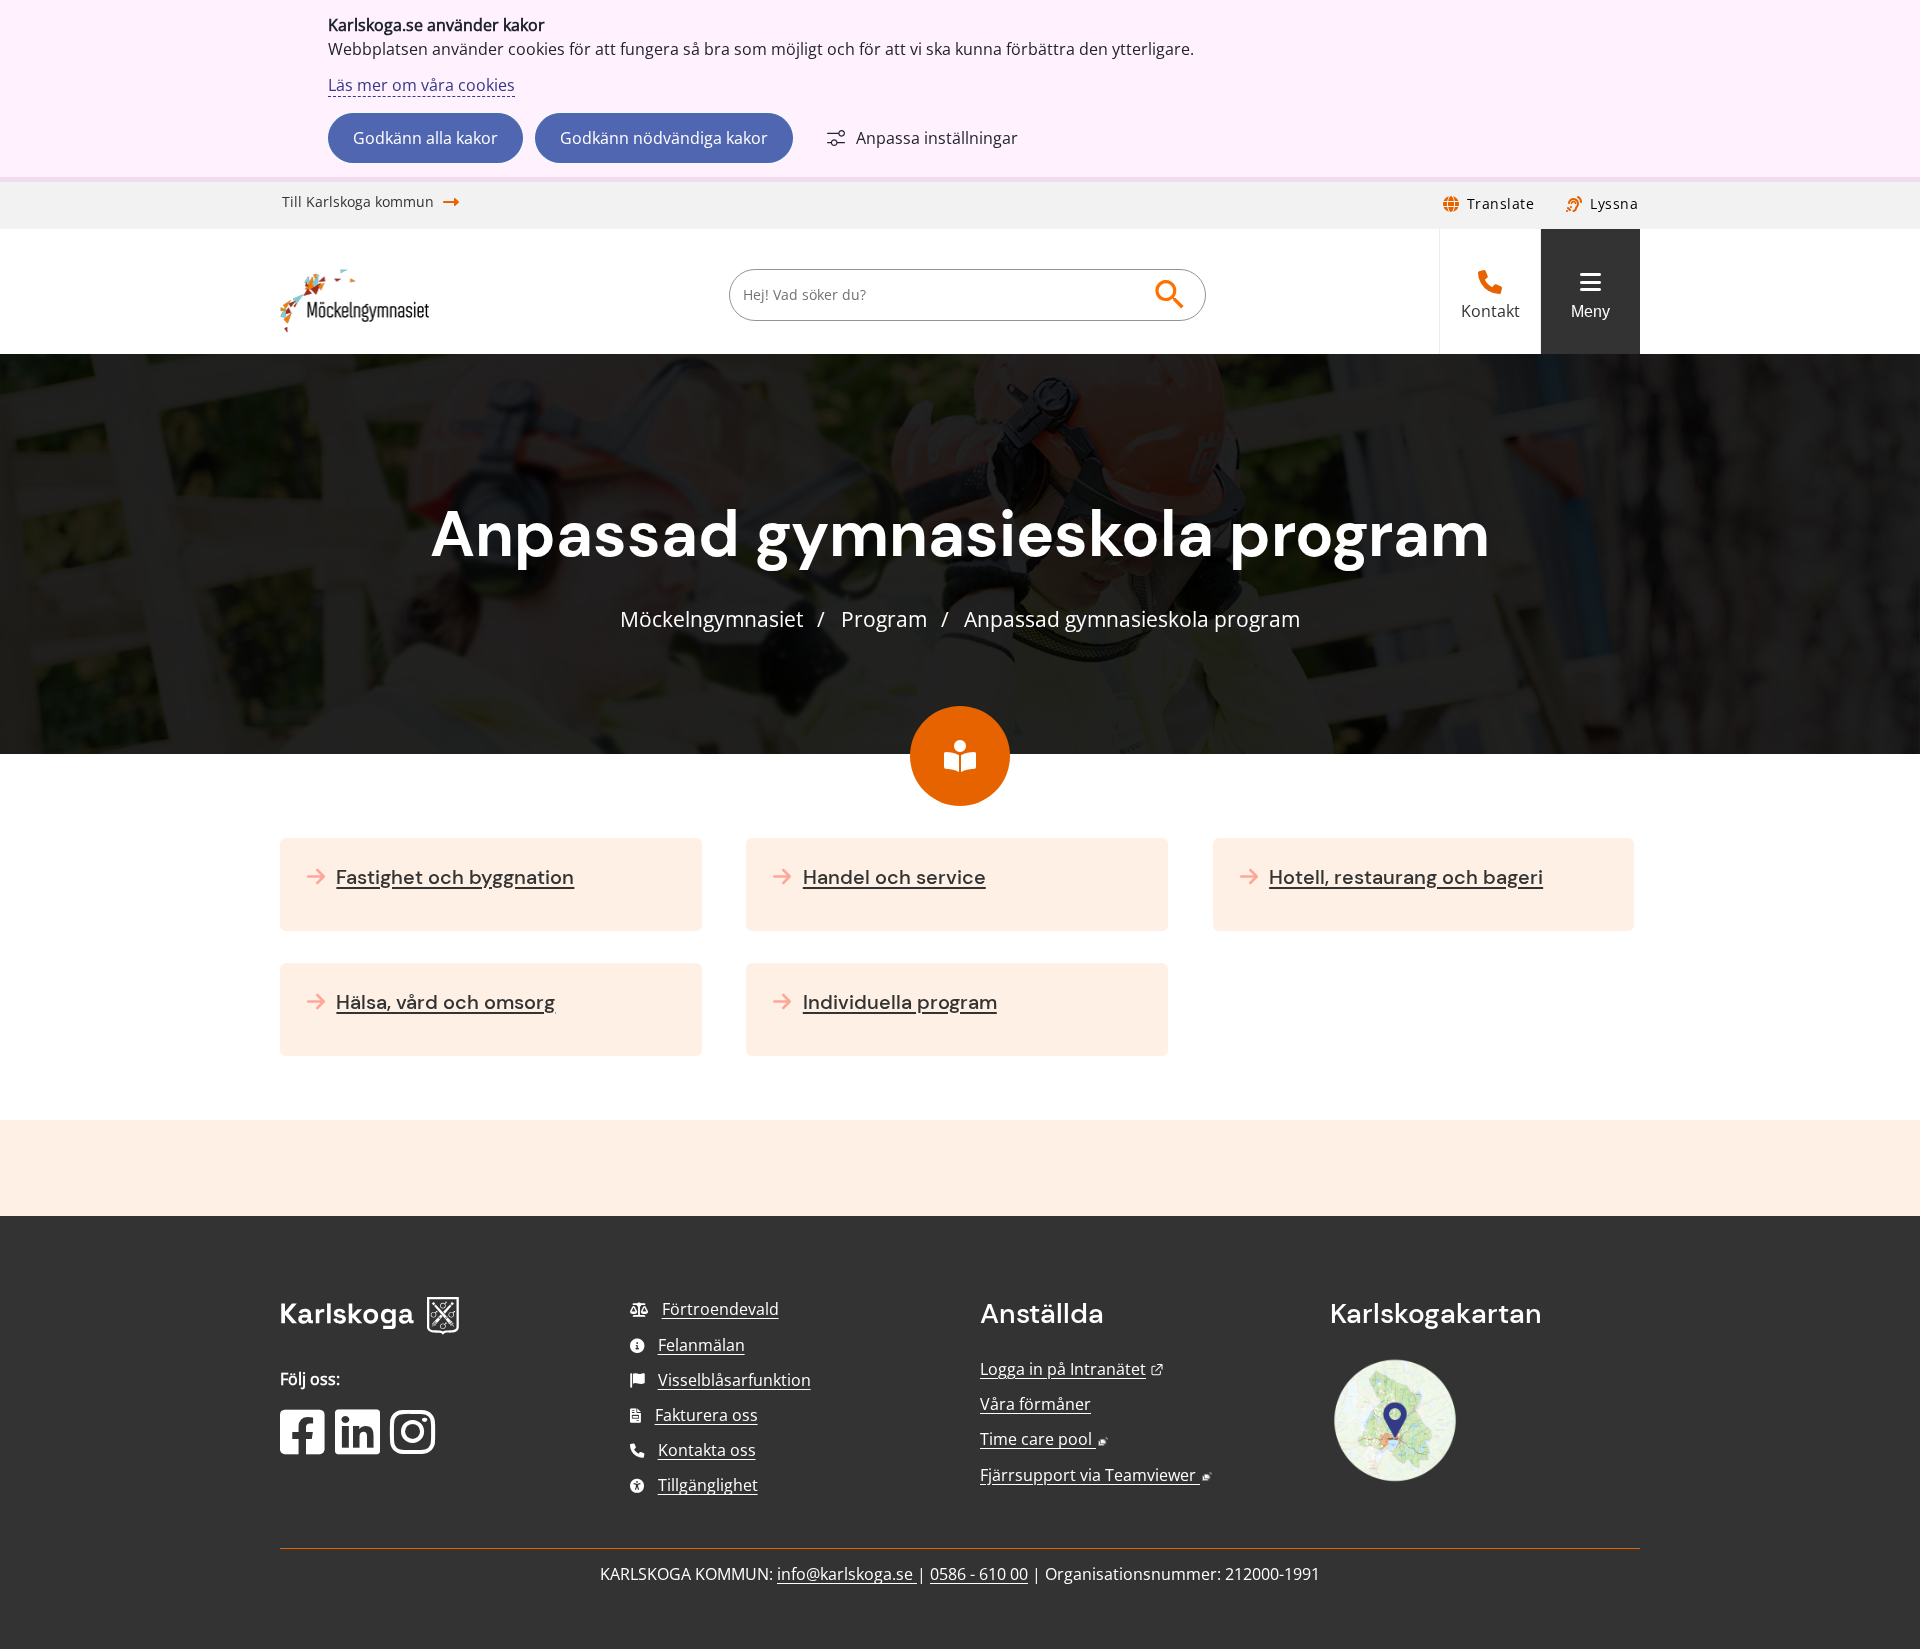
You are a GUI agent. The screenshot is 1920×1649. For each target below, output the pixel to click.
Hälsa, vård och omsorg (445, 1002)
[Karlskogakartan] (1395, 1479)
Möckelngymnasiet (711, 619)
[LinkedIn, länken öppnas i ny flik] (357, 1445)
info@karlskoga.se (847, 1574)
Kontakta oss (707, 1450)
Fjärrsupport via (1096, 1475)
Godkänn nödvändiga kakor (664, 138)
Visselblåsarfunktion (734, 1380)
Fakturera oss (706, 1415)
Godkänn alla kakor (425, 138)
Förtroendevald (720, 1309)
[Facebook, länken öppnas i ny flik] (302, 1445)
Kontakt (1490, 311)
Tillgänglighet (708, 1485)
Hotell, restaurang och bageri (1406, 877)
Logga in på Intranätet (1072, 1369)
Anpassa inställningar (937, 138)
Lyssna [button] (1614, 203)
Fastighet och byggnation (455, 877)
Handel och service (894, 877)
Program (884, 619)
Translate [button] (1501, 203)
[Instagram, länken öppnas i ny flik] (412, 1445)
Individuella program (900, 1002)
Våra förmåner (1035, 1404)
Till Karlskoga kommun (358, 201)
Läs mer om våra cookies (421, 85)
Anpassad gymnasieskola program (1132, 619)
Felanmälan (701, 1345)
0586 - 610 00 (979, 1574)
